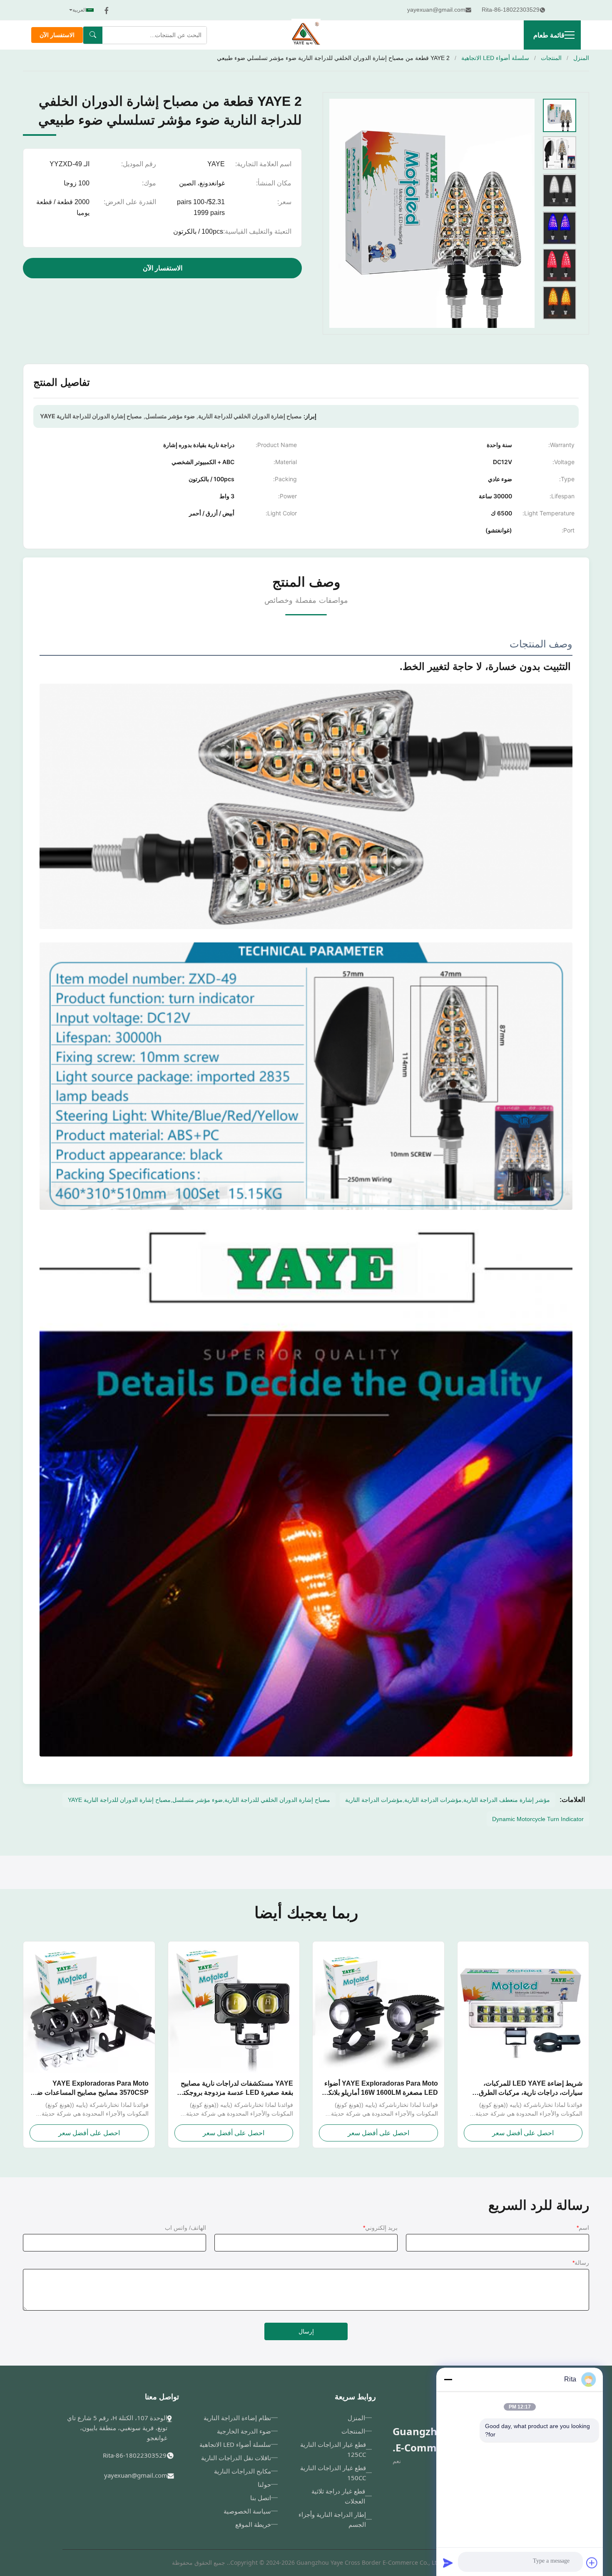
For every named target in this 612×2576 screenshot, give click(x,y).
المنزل (581, 58)
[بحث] (93, 35)
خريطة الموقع (253, 2524)
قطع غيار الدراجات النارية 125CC (333, 2449)
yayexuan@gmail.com (136, 2475)
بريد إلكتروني (380, 2228)
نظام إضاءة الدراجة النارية (237, 2418)
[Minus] (448, 2379)
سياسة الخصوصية (247, 2511)
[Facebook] (107, 10)
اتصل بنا (261, 2498)
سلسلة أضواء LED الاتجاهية (495, 58)
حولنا (264, 2484)
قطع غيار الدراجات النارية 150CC (333, 2473)
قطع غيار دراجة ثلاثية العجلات (338, 2496)
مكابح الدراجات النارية (243, 2471)
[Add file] (592, 2563)
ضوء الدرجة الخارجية (244, 2431)
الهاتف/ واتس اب (185, 2228)
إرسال (306, 2331)
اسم (583, 2228)
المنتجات (551, 58)
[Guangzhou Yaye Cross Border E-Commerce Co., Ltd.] (306, 35)
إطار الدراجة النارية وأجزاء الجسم (332, 2519)
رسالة (581, 2263)
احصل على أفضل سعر (523, 2133)
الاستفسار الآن (57, 35)
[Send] (448, 2563)
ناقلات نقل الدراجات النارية (236, 2458)
